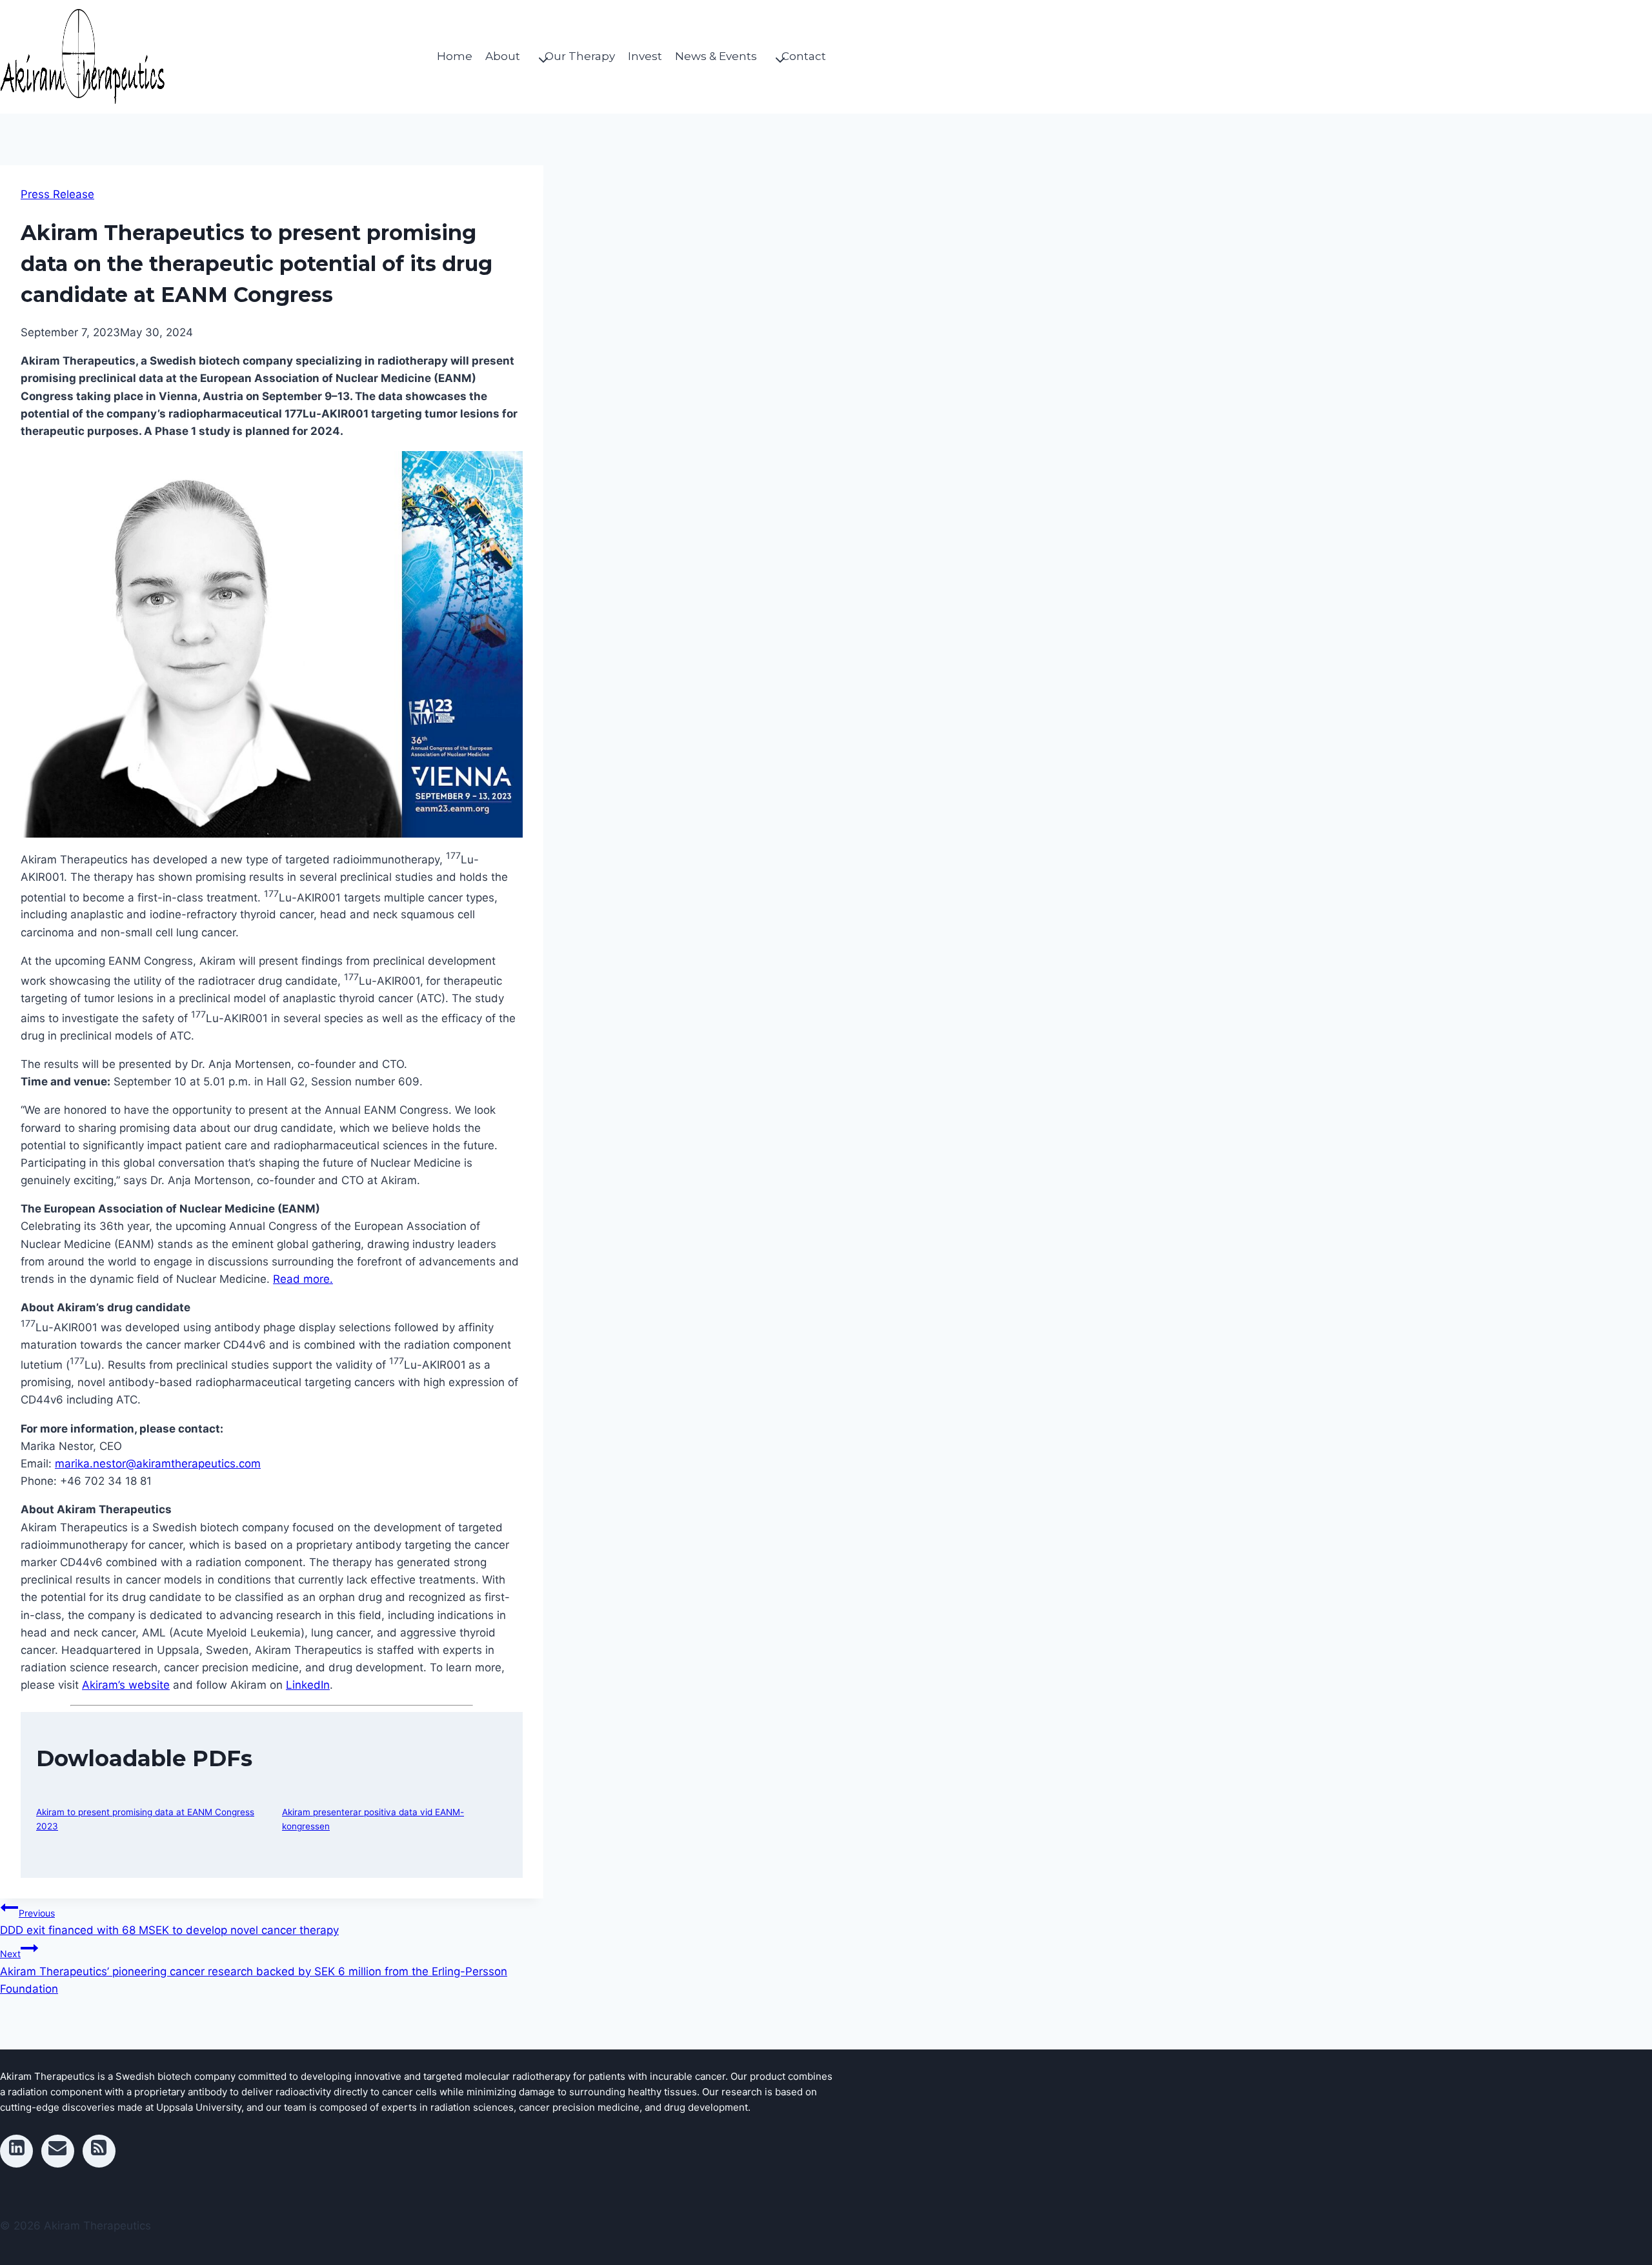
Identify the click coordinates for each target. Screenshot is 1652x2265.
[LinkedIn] (16, 2151)
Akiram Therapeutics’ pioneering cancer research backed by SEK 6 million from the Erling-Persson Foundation (254, 1971)
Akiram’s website (126, 1685)
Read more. (303, 1279)
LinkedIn (308, 1685)
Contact (804, 56)
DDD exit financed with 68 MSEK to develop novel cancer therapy (169, 1922)
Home (455, 56)
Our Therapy (580, 56)
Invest (645, 56)
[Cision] (99, 2151)
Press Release (57, 194)
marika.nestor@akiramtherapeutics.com (158, 1464)
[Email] (58, 2151)
